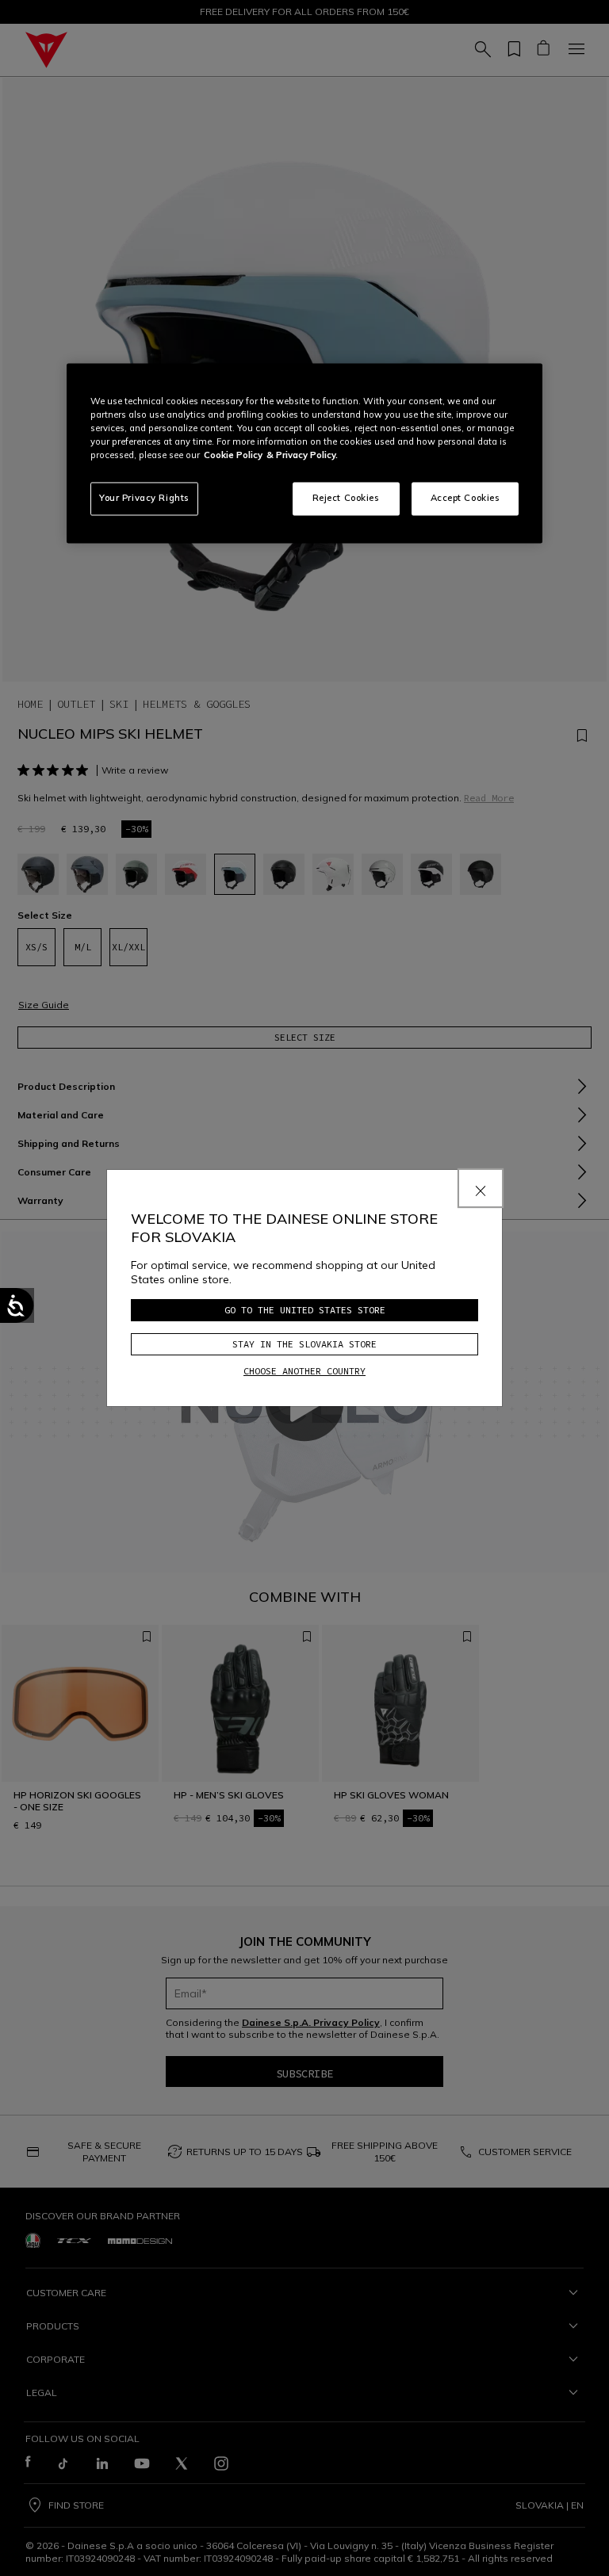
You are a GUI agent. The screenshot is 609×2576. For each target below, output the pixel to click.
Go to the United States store (305, 1310)
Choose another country (304, 1371)
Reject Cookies (346, 498)
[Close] (481, 1188)
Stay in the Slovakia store (304, 1344)
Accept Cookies (465, 498)
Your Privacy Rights (144, 498)
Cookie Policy (233, 455)
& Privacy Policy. (302, 455)
